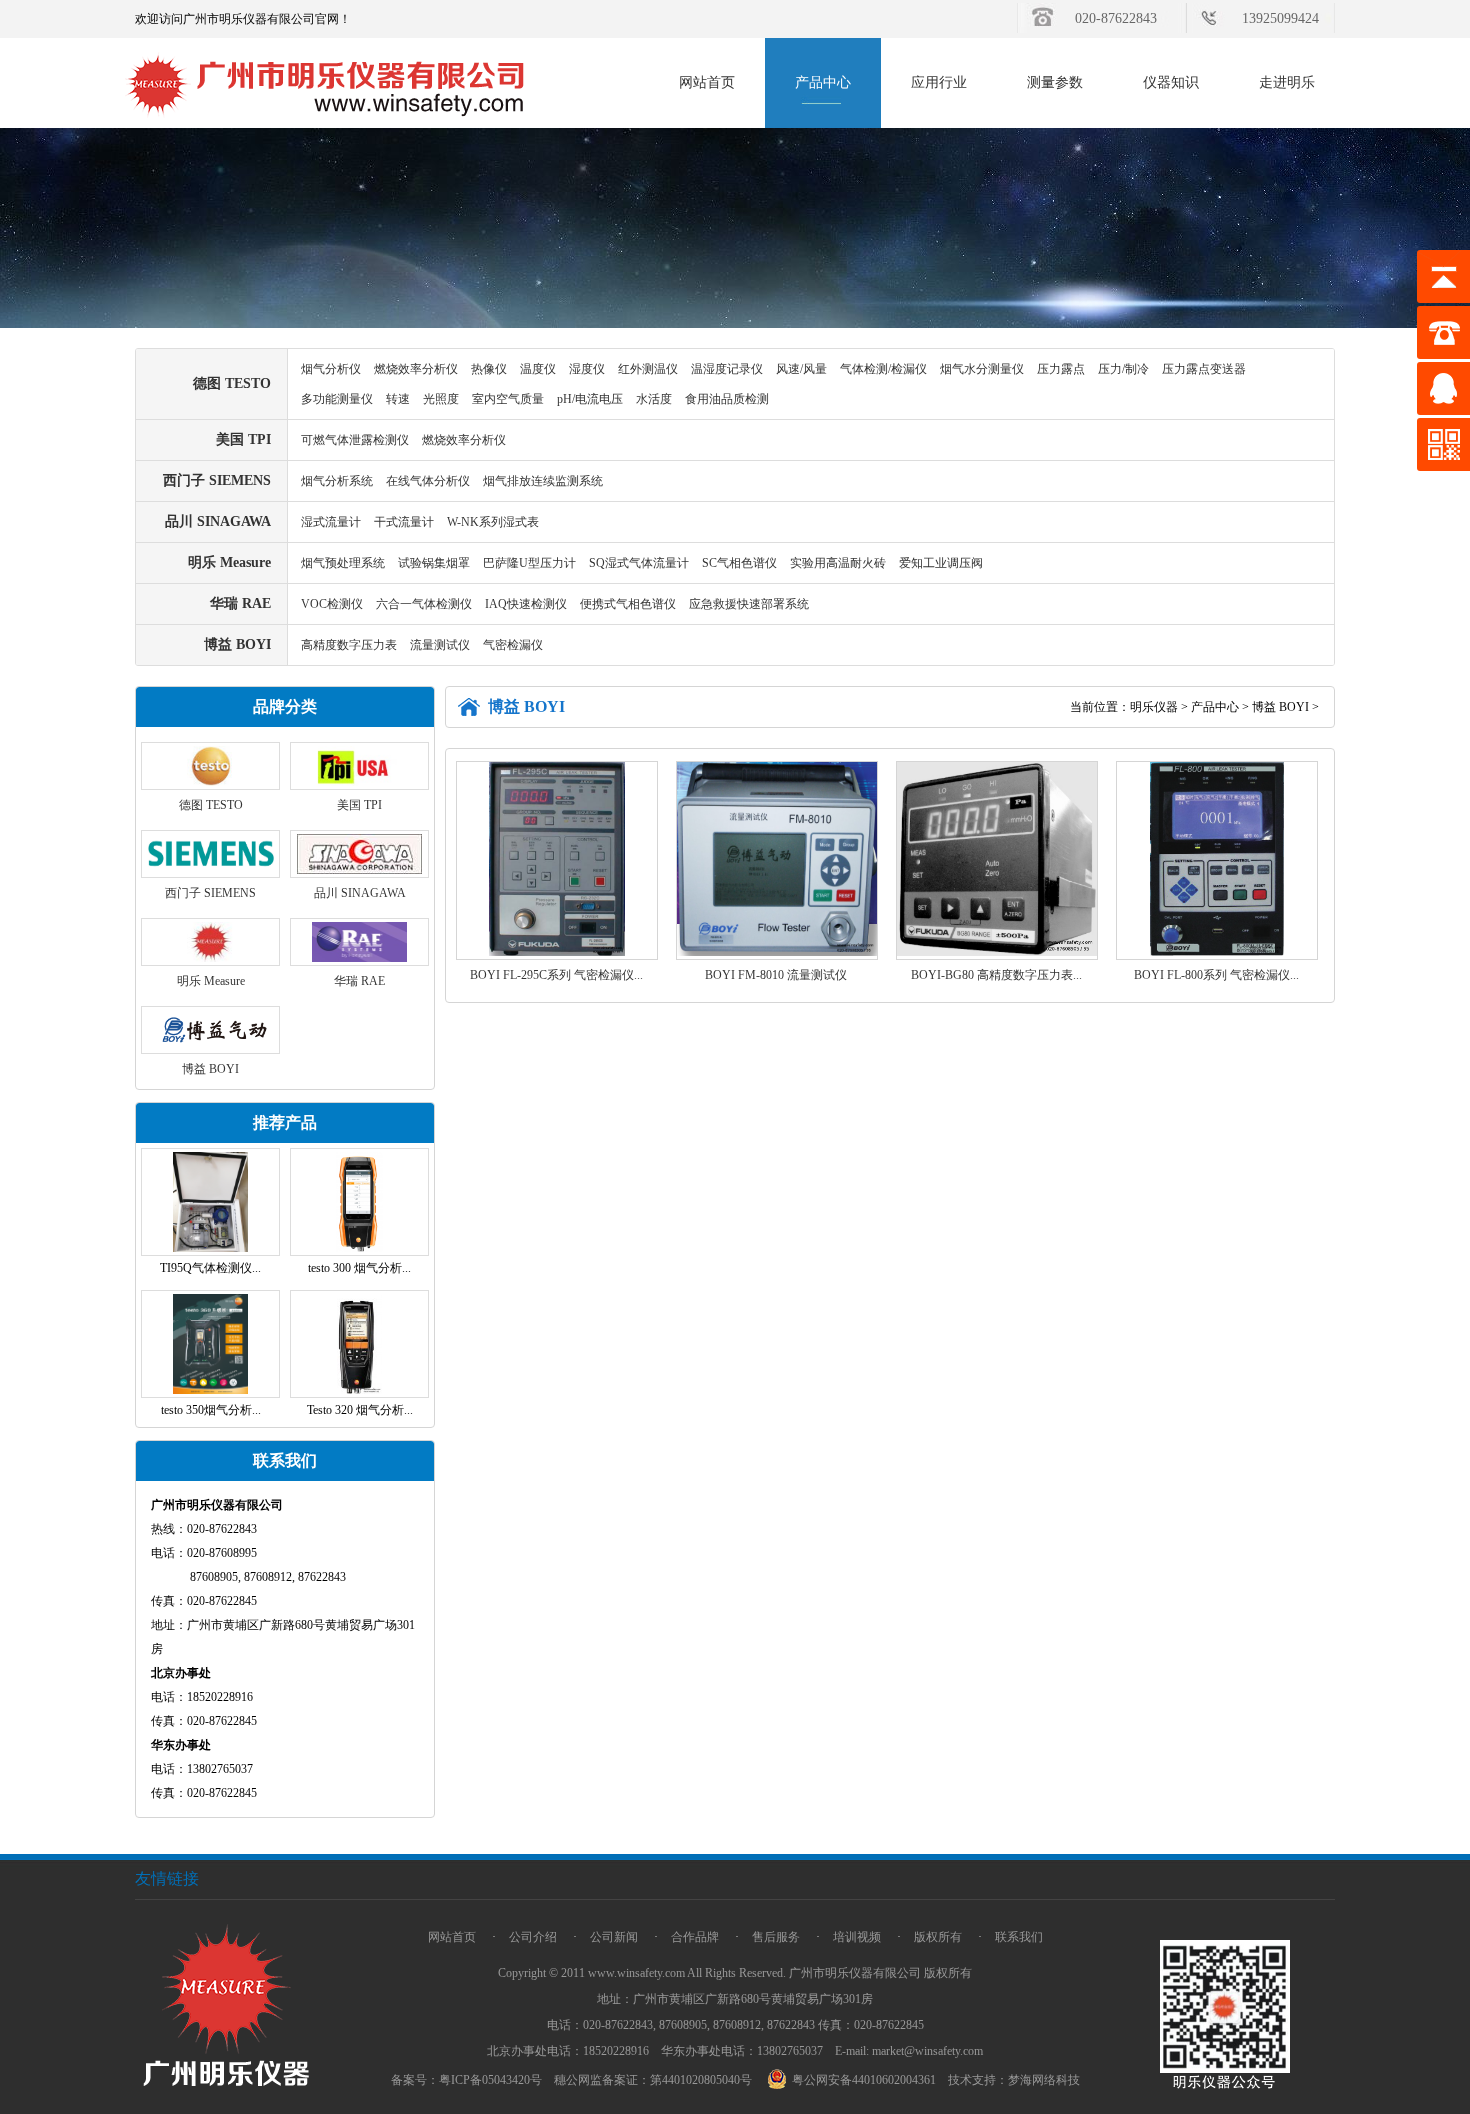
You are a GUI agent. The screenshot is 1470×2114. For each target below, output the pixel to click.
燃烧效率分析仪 (416, 369)
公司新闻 (614, 1937)
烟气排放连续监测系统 (543, 481)
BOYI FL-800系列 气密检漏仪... (1216, 975)
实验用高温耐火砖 (838, 563)
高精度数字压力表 (349, 645)
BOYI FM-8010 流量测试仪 (776, 975)
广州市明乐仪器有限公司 (855, 1973)
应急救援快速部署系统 (749, 604)
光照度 (441, 399)
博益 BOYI (237, 644)
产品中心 (823, 82)
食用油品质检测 (727, 399)
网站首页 (707, 82)
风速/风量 (801, 369)
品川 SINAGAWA (218, 521)
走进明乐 (1287, 82)
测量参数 (1055, 82)
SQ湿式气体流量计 (639, 563)
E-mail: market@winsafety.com (909, 2051)
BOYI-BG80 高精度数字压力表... (996, 975)
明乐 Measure (229, 562)
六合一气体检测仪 (424, 604)
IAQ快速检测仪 (526, 604)
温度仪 (538, 369)
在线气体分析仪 (428, 481)
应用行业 (939, 82)
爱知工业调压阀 (941, 563)
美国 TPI (243, 439)
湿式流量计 (331, 522)
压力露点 (1061, 369)
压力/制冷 (1123, 369)
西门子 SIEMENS (217, 480)
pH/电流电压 (590, 399)
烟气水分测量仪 (982, 369)
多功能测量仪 (337, 399)
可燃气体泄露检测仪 (355, 440)
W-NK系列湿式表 (493, 522)
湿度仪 (587, 369)
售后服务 (776, 1937)
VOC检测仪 (332, 604)
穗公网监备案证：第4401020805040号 (653, 2080)
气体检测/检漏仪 (883, 369)
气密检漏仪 (513, 645)
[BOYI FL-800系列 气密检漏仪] (1216, 952)
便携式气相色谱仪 (628, 604)
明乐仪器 (1154, 707)
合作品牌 (695, 1937)
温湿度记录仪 (727, 369)
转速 (398, 399)
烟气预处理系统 (343, 563)
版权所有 (938, 1937)
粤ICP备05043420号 (490, 2080)
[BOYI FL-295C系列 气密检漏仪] (557, 952)
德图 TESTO (232, 383)
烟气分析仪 (331, 369)
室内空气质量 (508, 399)
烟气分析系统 (337, 481)
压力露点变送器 (1204, 369)
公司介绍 (533, 1937)
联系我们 (1019, 1937)
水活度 (654, 399)
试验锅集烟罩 (434, 563)
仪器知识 (1171, 82)
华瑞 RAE (240, 603)
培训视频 (857, 1937)
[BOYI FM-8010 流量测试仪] (777, 952)
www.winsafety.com (636, 1973)
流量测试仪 (440, 645)
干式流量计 (404, 522)
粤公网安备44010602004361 (864, 2080)
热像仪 (489, 369)
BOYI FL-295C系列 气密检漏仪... (556, 975)
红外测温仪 (648, 369)
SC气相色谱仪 (739, 563)
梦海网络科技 (1044, 2080)
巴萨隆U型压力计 (529, 563)
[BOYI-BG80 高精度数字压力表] (997, 952)
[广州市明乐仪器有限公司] (327, 124)
